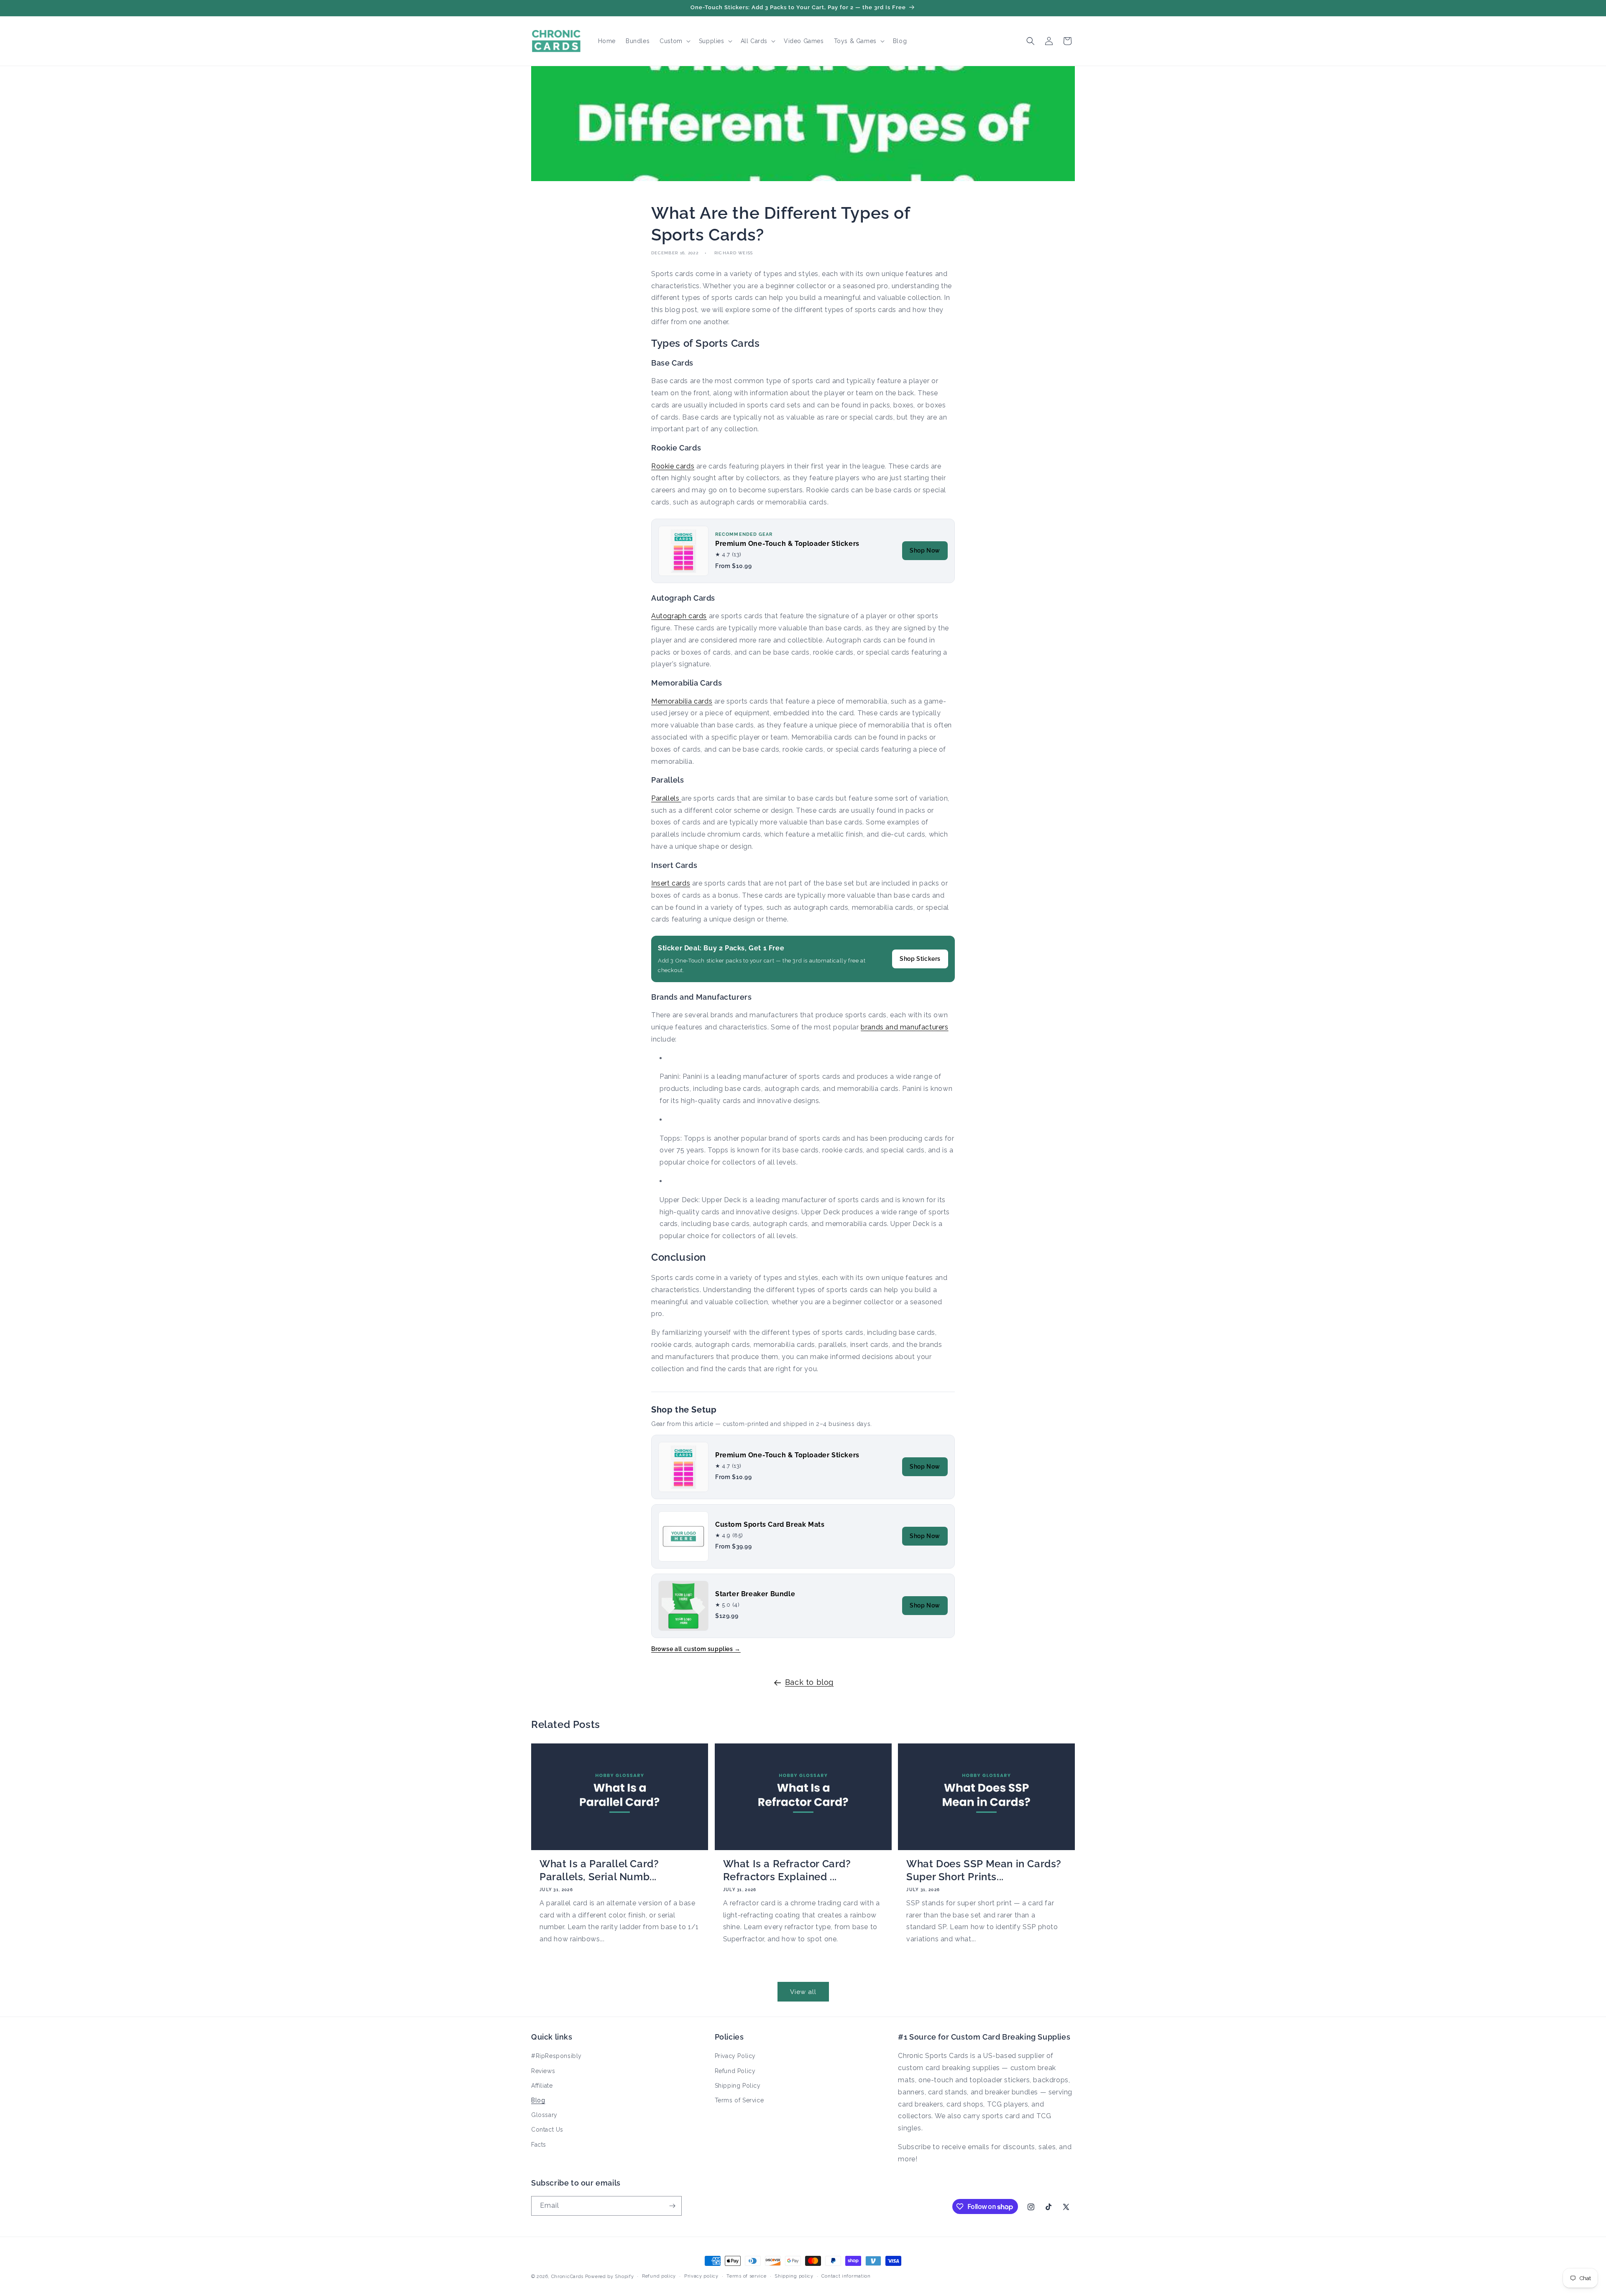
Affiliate (542, 2086)
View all (803, 1992)
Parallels (666, 798)
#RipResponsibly (556, 2056)
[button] (674, 41)
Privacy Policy (735, 2056)
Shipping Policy (738, 2086)
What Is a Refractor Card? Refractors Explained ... (787, 1870)
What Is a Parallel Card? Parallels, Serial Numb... (599, 1870)
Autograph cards (679, 616)
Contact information (846, 2276)
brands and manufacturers (904, 1027)
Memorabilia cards (682, 701)
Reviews (543, 2071)
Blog (538, 2100)
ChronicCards (567, 2277)
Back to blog (809, 1682)
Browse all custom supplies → (696, 1649)
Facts (539, 2145)
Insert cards (671, 883)
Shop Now (925, 550)
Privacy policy (701, 2276)
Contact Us (547, 2130)
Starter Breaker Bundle (755, 1594)
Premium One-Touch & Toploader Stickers (787, 544)
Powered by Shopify (610, 2277)
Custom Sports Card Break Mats (770, 1524)
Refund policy (659, 2276)
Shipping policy (794, 2276)
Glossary (544, 2115)
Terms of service (746, 2276)
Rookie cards (673, 466)
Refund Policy (735, 2071)
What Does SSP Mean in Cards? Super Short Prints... (984, 1870)
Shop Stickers (920, 959)
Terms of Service (739, 2100)
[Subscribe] (672, 2206)
